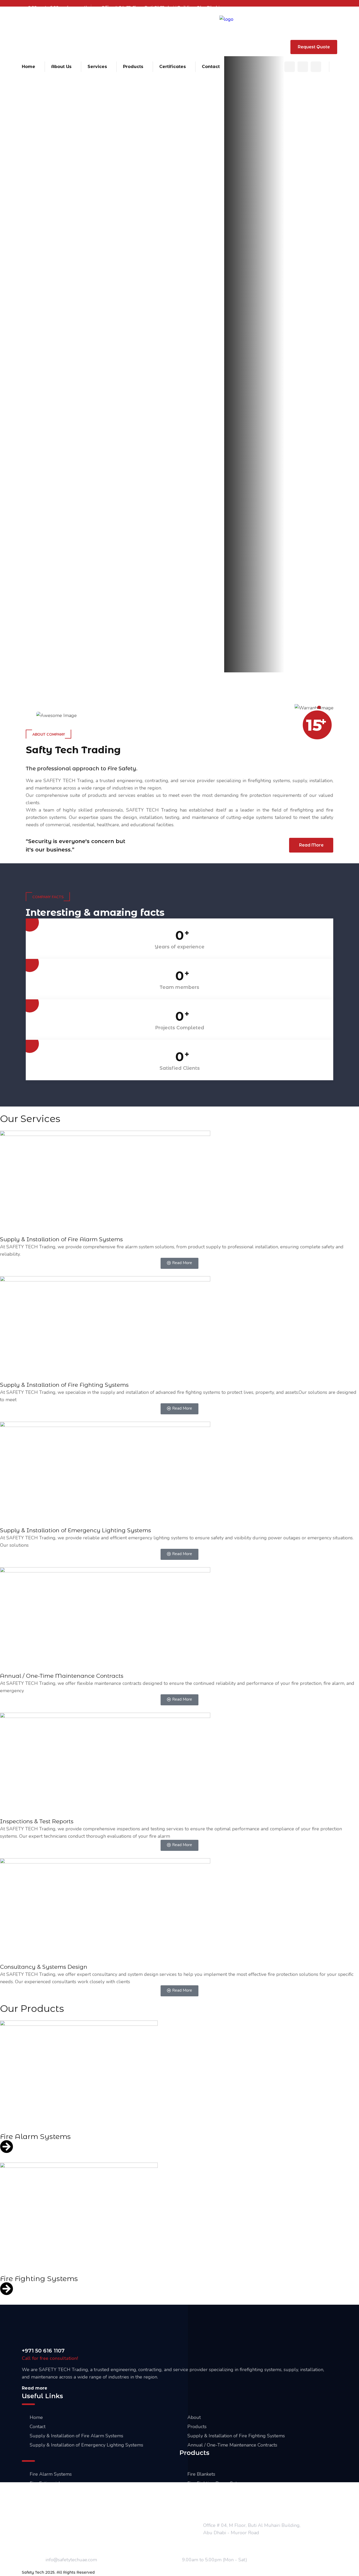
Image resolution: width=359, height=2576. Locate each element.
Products (133, 67)
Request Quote (314, 47)
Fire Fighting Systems (39, 2279)
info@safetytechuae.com (180, 50)
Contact (211, 67)
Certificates (173, 67)
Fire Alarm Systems (35, 2136)
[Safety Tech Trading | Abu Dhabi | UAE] (226, 19)
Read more (35, 2388)
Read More (251, 229)
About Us (61, 67)
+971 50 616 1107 (263, 50)
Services (97, 67)
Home (29, 67)
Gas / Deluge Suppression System (66, 2511)
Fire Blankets (201, 2474)
